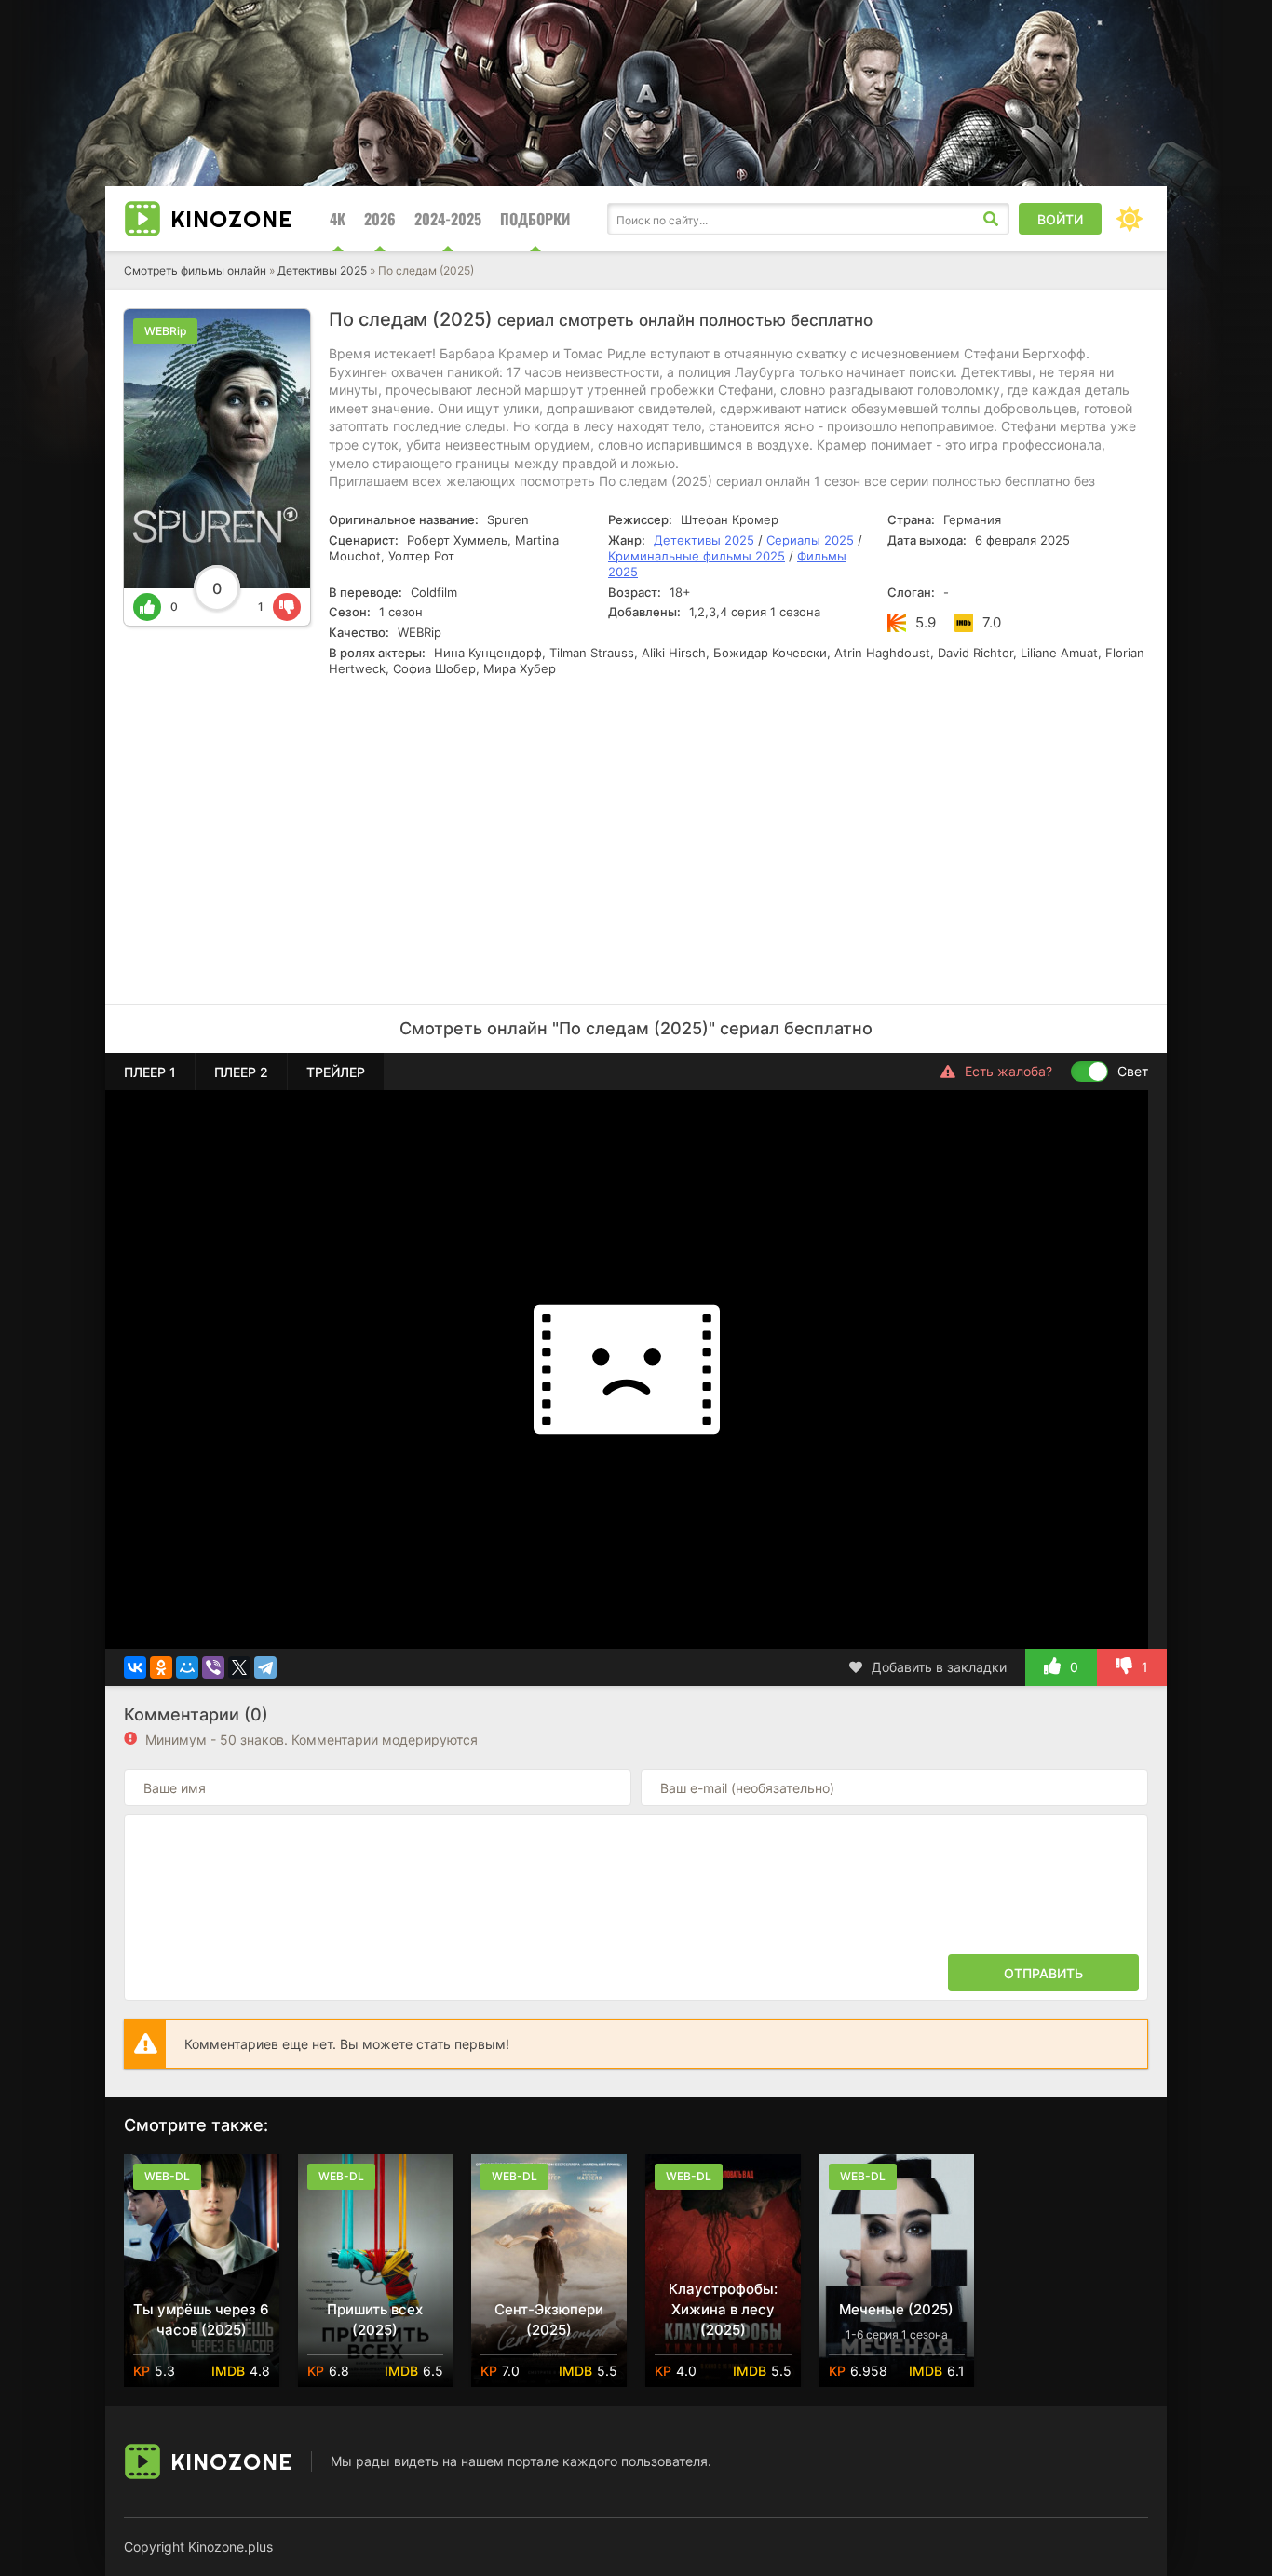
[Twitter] (239, 1667)
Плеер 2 (241, 1072)
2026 (380, 219)
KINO (231, 219)
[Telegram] (265, 1667)
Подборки (535, 219)
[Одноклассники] (161, 1667)
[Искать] (991, 219)
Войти (1060, 219)
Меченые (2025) (896, 2309)
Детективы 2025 (322, 270)
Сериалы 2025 (810, 540)
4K (338, 219)
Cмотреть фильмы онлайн (195, 270)
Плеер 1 (150, 1072)
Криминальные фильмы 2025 (697, 556)
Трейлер (336, 1072)
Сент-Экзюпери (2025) (549, 2320)
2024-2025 (448, 219)
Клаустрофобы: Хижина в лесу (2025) (723, 2309)
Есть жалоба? (1008, 1071)
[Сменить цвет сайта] (1130, 219)
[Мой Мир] (187, 1667)
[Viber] (213, 1667)
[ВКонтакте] (135, 1667)
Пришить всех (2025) (375, 2320)
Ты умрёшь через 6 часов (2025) (201, 2320)
